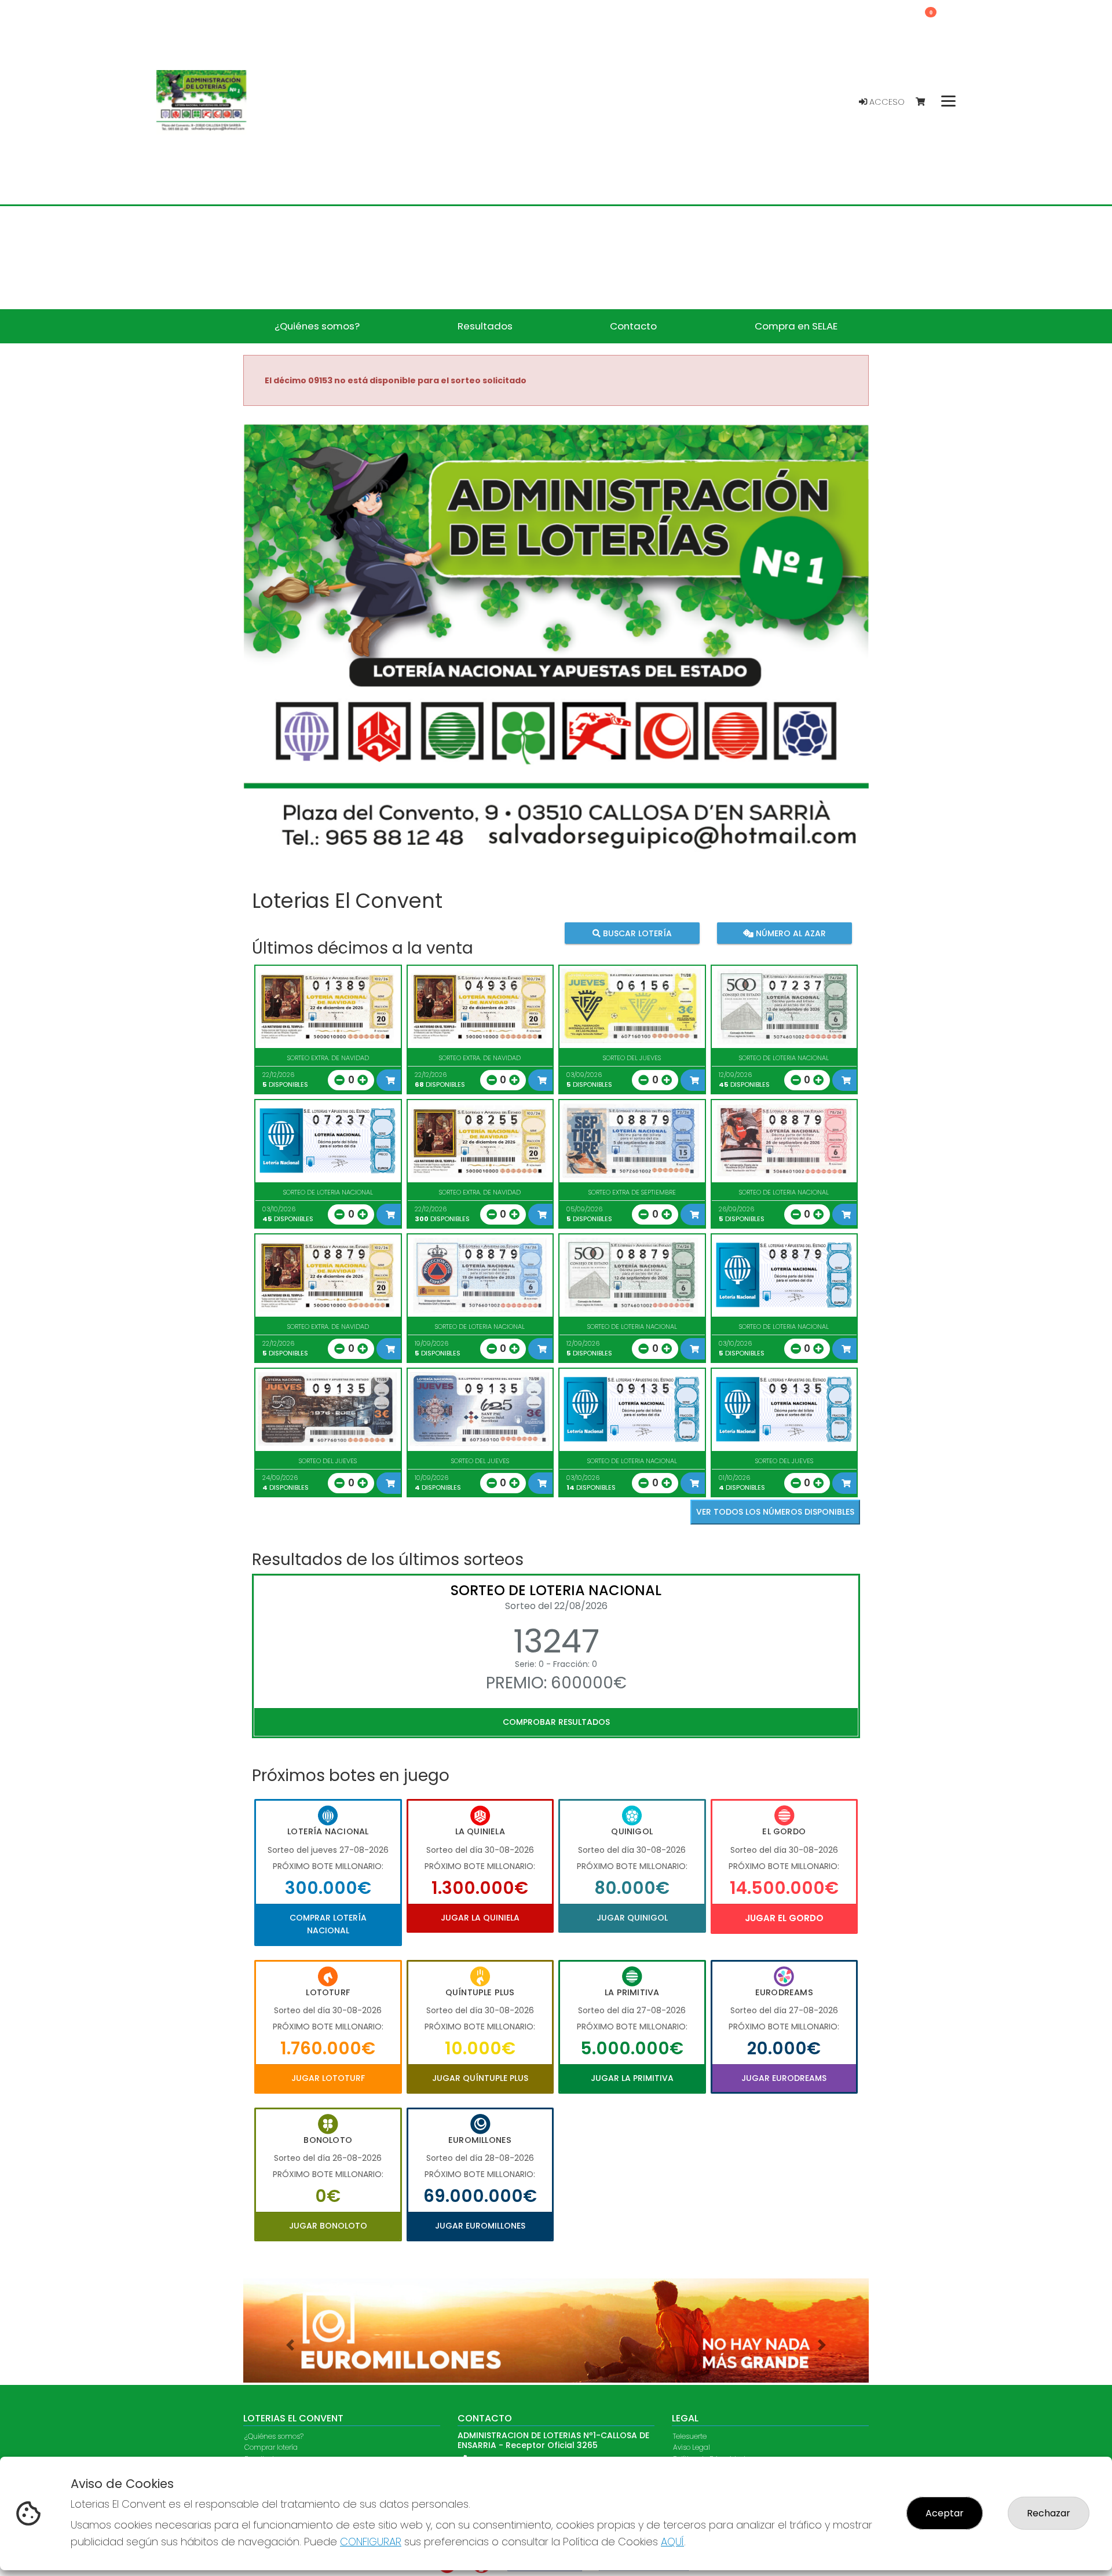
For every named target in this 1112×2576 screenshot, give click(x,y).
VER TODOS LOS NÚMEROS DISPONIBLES (775, 1512)
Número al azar (789, 933)
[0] (926, 102)
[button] (290, 2345)
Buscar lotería (636, 933)
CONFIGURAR (371, 2542)
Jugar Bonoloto (328, 2226)
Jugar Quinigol (632, 1918)
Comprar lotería (271, 2448)
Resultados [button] (485, 326)
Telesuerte (690, 2437)
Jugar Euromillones (480, 2226)
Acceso (886, 102)
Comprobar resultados (556, 1722)
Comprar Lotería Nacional (328, 1924)
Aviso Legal (692, 2448)
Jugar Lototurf (328, 2078)
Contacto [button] (633, 326)
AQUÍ (672, 2542)
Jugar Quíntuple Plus (480, 2078)
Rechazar (1049, 2513)
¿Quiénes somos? (274, 2437)
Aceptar (945, 2513)
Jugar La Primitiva (632, 2078)
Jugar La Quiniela (480, 1918)
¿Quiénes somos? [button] (317, 326)
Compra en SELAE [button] (796, 326)
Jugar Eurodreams (784, 2078)
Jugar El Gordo (784, 1918)
